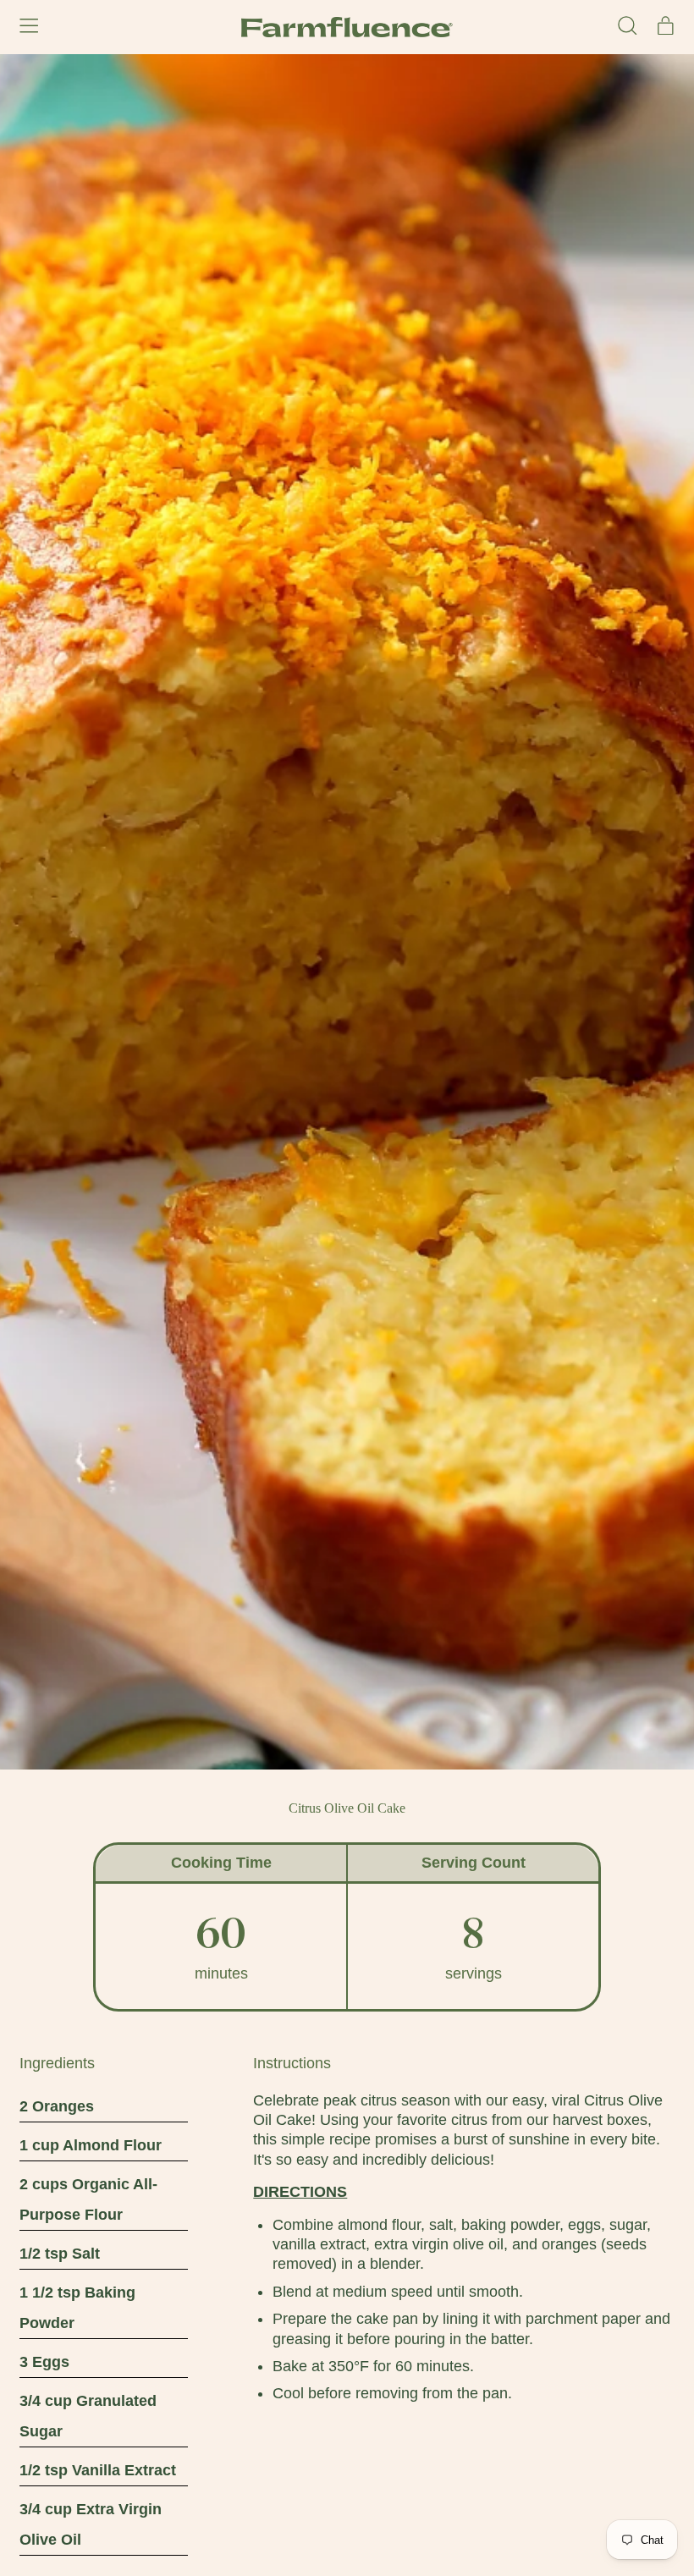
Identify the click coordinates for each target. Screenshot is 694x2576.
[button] (628, 27)
